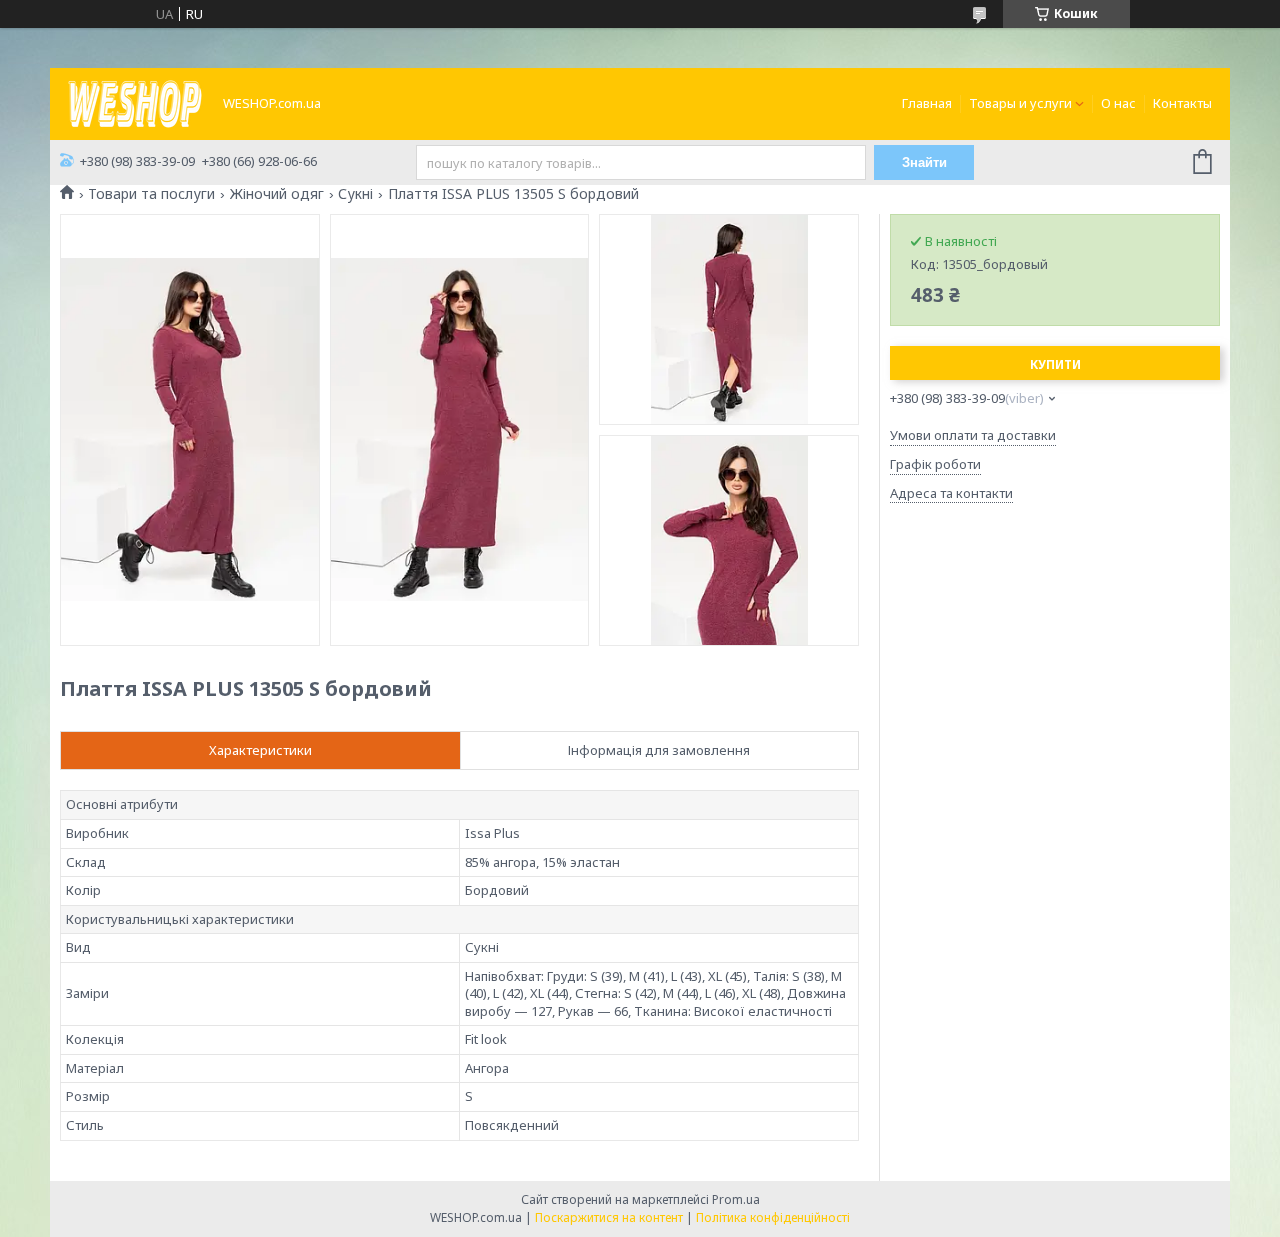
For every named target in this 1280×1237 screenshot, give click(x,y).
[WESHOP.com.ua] (135, 102)
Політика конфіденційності (773, 1217)
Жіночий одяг (277, 194)
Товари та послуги (151, 194)
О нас (1118, 103)
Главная (927, 103)
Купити (1055, 364)
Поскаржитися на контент (609, 1217)
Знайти (924, 162)
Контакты (1182, 103)
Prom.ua (736, 1199)
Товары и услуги (1020, 103)
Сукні (355, 194)
